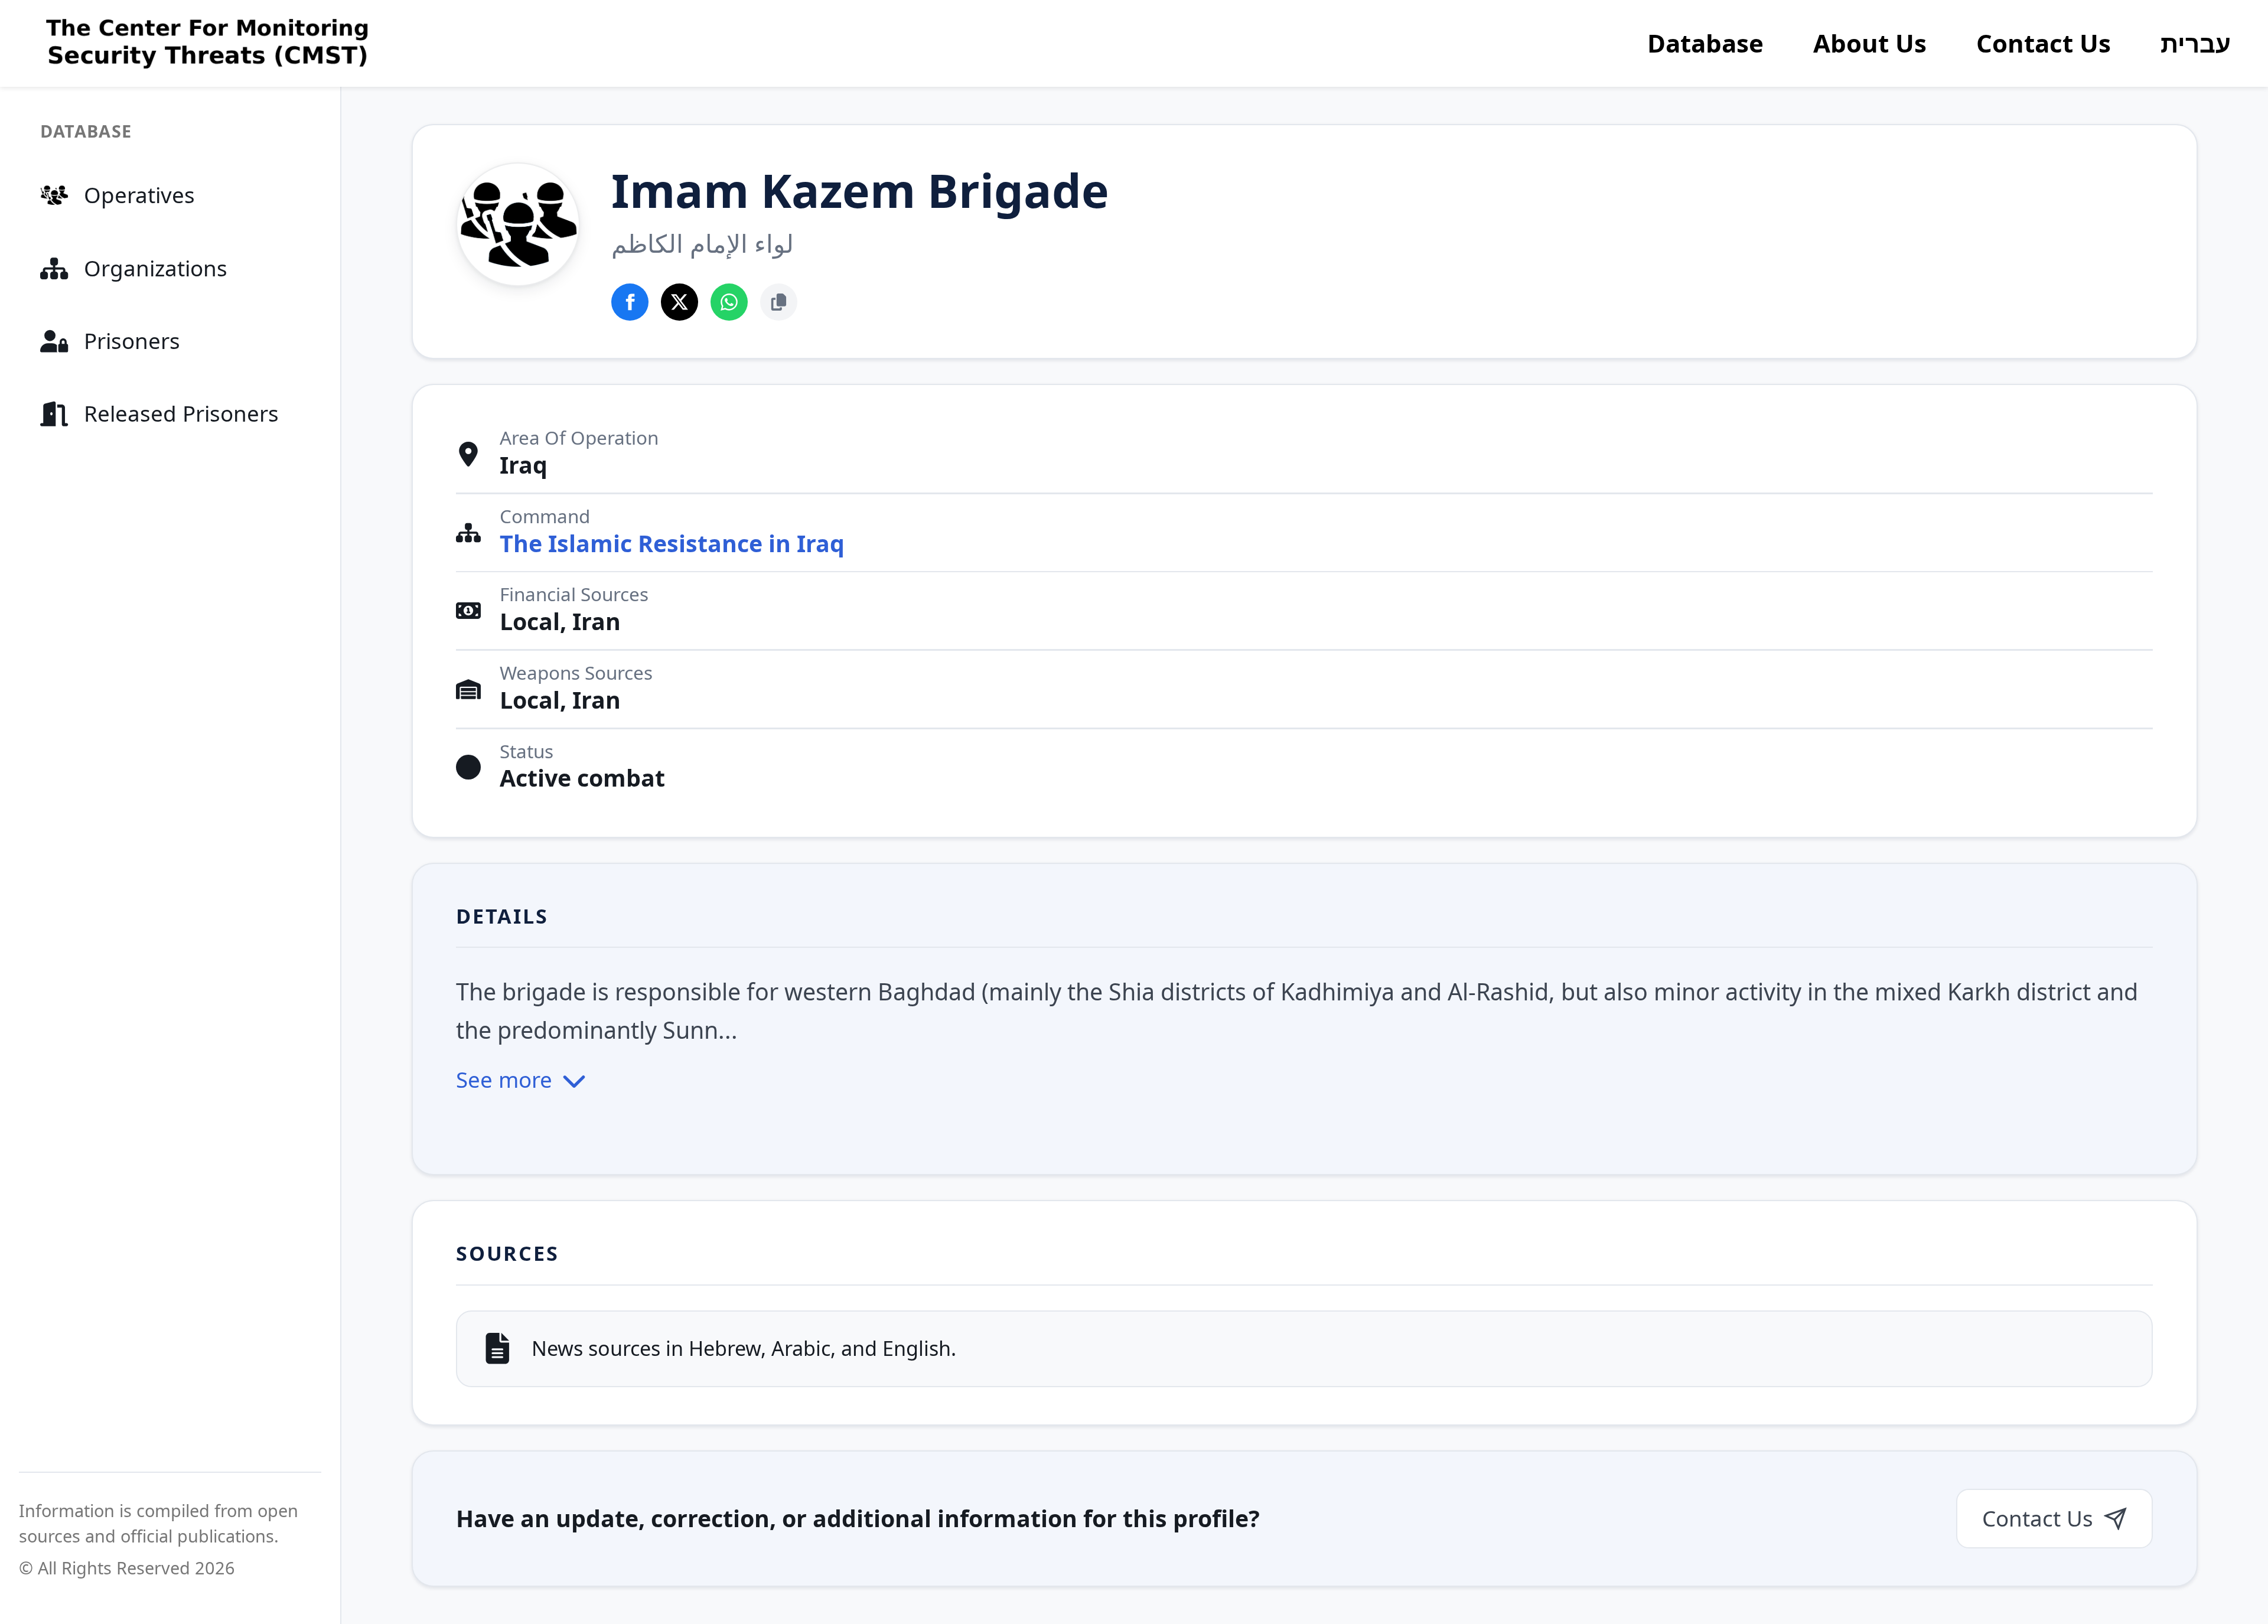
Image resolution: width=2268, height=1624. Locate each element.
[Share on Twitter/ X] (680, 302)
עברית (2196, 43)
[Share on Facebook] (630, 302)
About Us (1870, 43)
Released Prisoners (181, 413)
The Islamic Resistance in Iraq (672, 544)
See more (504, 1080)
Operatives (139, 195)
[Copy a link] (779, 302)
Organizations (156, 268)
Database (1705, 43)
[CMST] (204, 44)
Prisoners (132, 341)
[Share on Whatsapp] (729, 302)
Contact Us (2044, 43)
